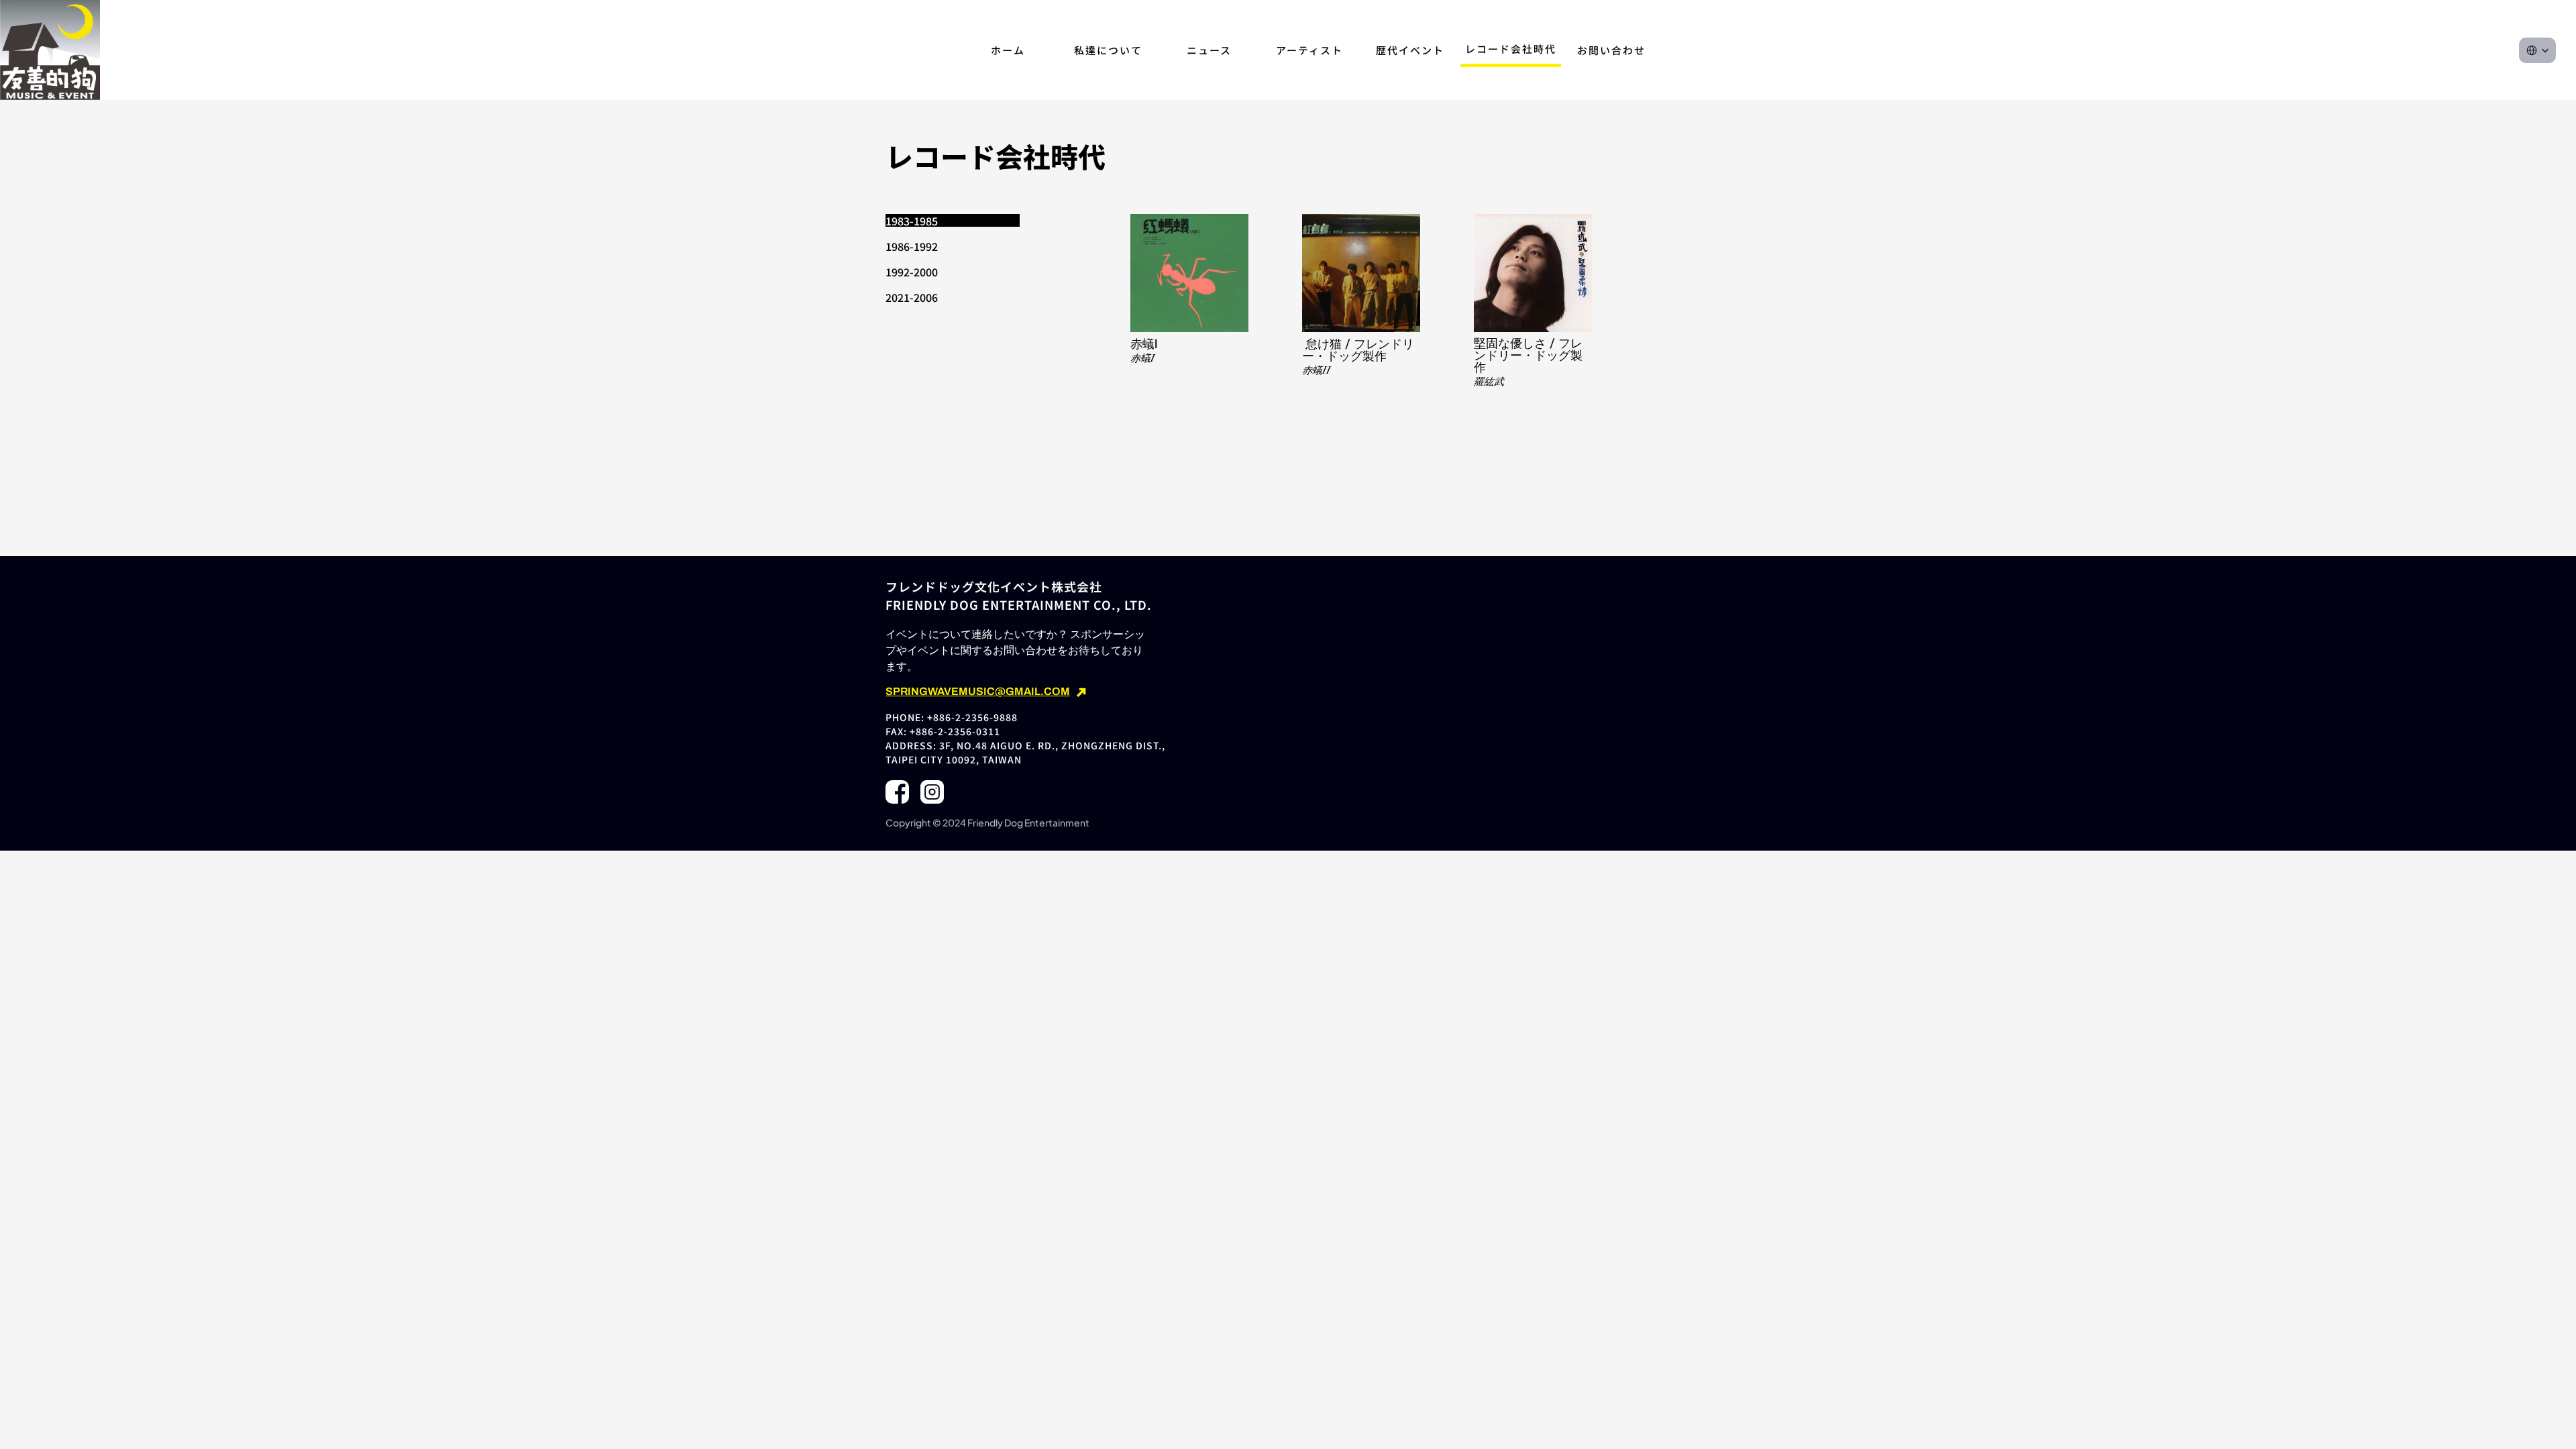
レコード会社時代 (1511, 49)
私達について (1108, 50)
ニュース (1209, 50)
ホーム (1008, 50)
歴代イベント (1410, 50)
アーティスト (1309, 50)
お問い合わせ (1611, 50)
